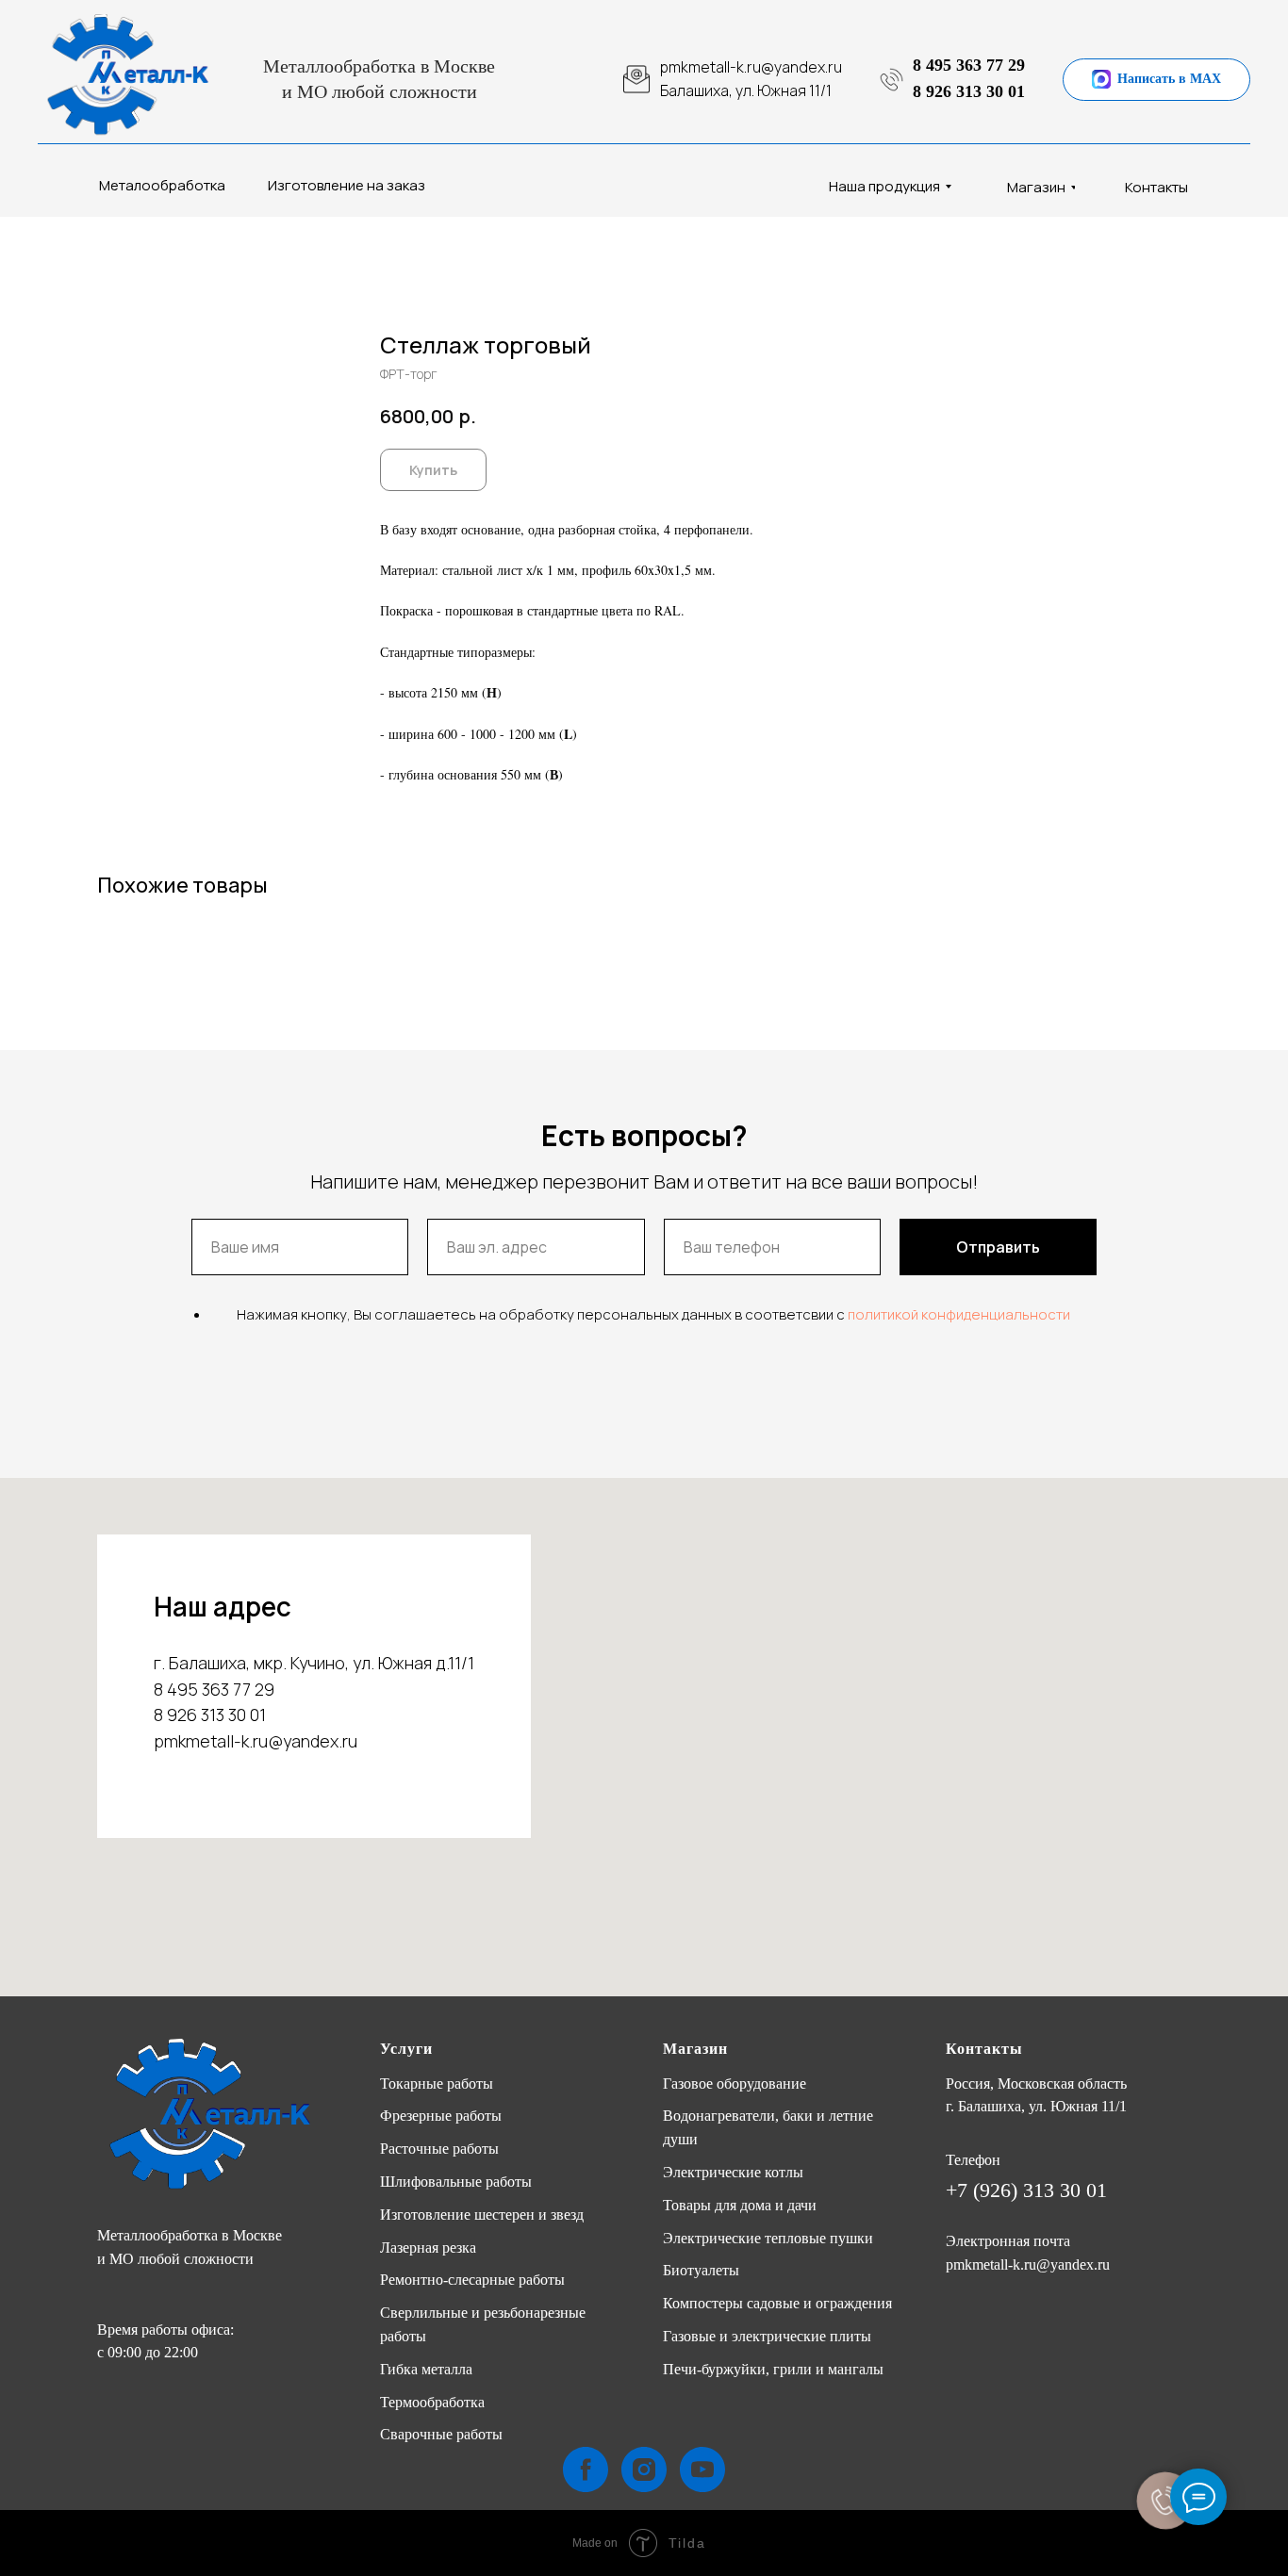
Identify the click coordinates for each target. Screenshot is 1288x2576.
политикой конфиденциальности (959, 1314)
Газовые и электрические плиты (767, 2336)
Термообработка (432, 2402)
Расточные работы (439, 2149)
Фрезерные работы (441, 2116)
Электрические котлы (733, 2172)
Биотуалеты (701, 2270)
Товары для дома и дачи (740, 2205)
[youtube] (702, 2469)
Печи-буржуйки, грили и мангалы (773, 2369)
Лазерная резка (428, 2248)
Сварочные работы (441, 2434)
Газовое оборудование (735, 2084)
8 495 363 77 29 (969, 65)
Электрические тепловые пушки (768, 2238)
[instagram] (644, 2469)
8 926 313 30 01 (969, 91)
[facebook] (586, 2469)
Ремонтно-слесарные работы (472, 2280)
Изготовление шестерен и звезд (482, 2215)
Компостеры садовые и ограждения (777, 2303)
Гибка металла (426, 2369)
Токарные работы (437, 2084)
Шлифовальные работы (456, 2182)
